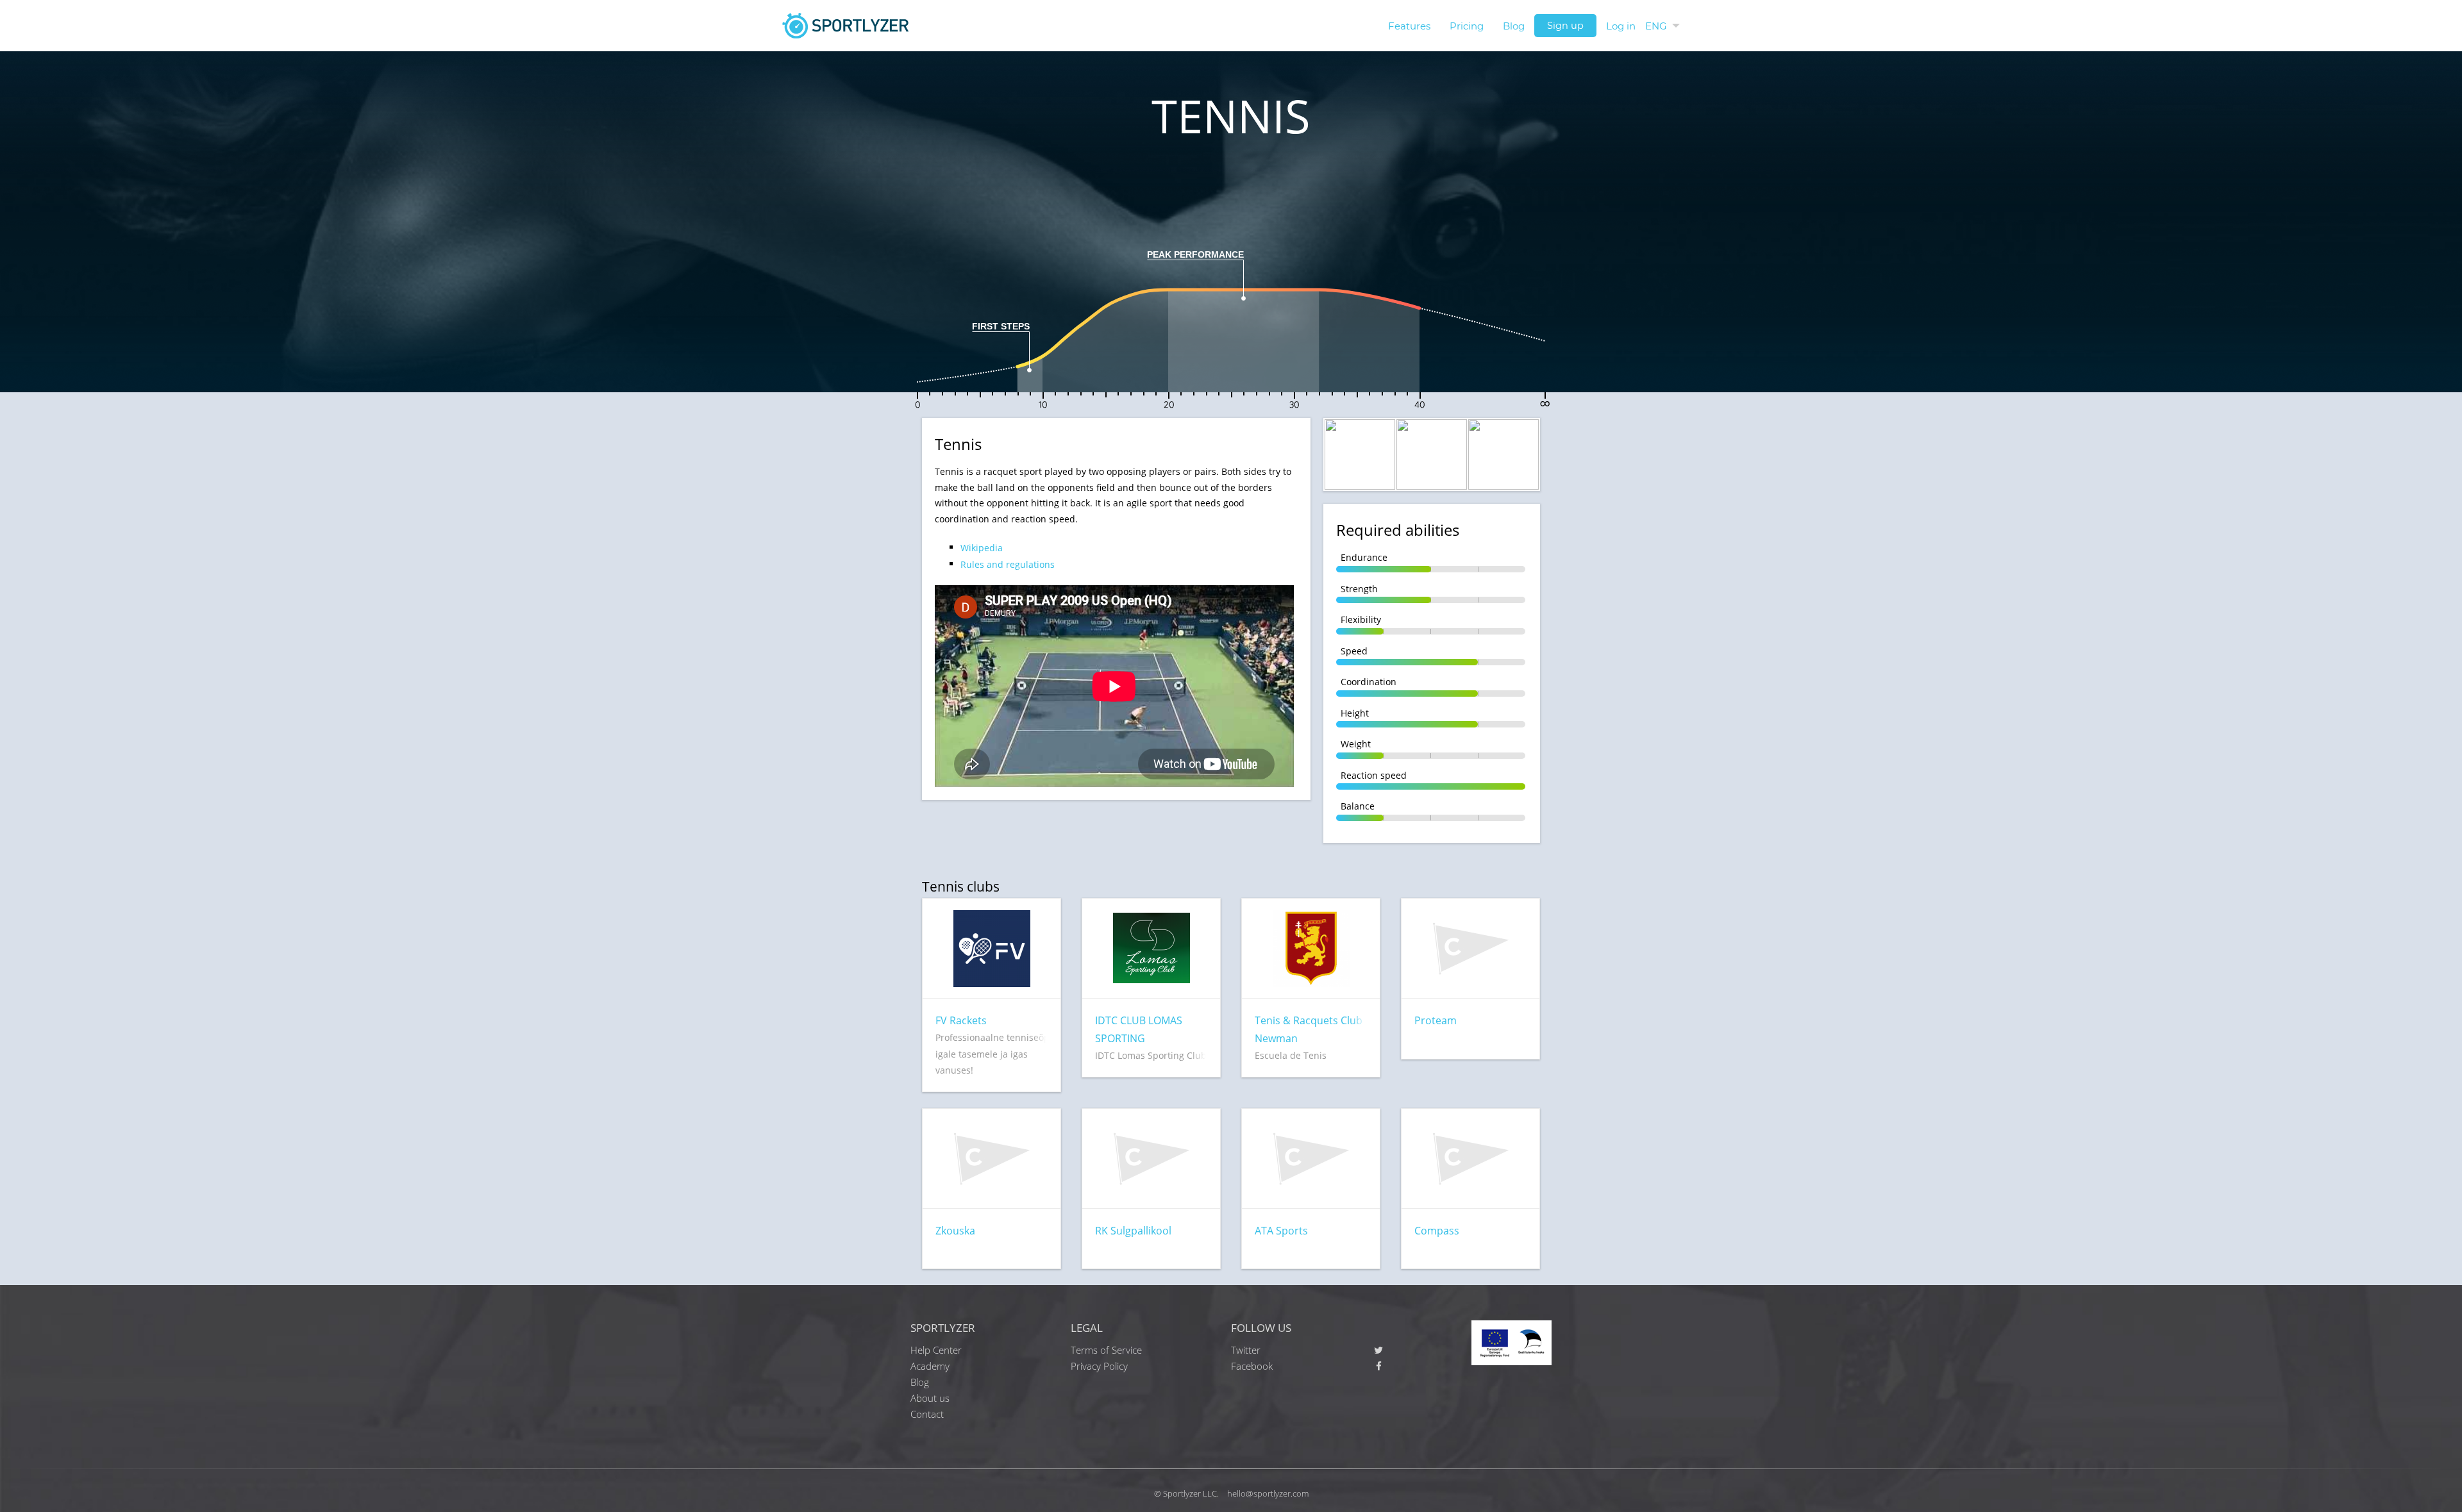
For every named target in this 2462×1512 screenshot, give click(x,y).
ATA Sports (1281, 1231)
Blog (1514, 26)
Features (1409, 26)
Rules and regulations (1008, 564)
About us (930, 1398)
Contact (927, 1414)
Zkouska (955, 1231)
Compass (1437, 1231)
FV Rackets (961, 1020)
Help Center (936, 1350)
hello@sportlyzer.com (1268, 1493)
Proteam (1436, 1020)
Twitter (1246, 1350)
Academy (930, 1366)
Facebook (1252, 1366)
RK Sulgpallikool (1133, 1231)
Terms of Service (1106, 1350)
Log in (1621, 26)
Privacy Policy (1099, 1366)
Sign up (1565, 26)
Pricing (1467, 26)
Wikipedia (982, 548)
